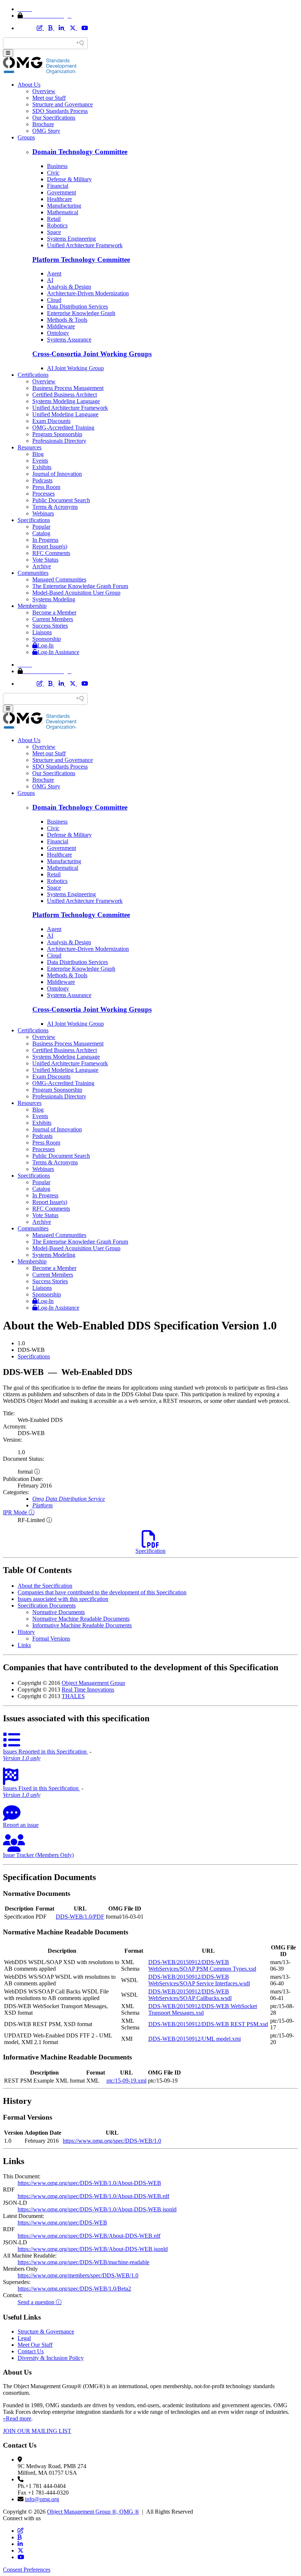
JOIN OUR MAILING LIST (37, 2431)
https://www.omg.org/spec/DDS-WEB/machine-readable (84, 2262)
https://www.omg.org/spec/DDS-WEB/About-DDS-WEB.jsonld (93, 2249)
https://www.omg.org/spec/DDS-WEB (62, 2223)
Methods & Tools (67, 320)
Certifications (33, 375)
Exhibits (42, 467)
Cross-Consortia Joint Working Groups (92, 354)
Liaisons (42, 632)
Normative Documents (59, 1612)
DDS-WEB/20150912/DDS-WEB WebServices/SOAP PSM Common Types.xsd (202, 1965)
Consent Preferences (27, 2570)
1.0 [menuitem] (21, 1343)
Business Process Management (68, 388)
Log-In (46, 645)
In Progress (45, 540)
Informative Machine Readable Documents (82, 1625)
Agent (54, 273)
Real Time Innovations (88, 1690)
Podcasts (42, 480)
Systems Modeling (54, 599)
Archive (42, 566)
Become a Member (54, 612)
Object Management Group (93, 1683)
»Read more (17, 2418)
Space (54, 232)
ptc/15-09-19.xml (126, 2081)
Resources (30, 447)
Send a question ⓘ (40, 2302)
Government (61, 192)
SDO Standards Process (60, 111)
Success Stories (50, 626)
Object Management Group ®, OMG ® (93, 2512)
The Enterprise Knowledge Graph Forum (80, 586)
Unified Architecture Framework (85, 245)
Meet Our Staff (35, 2345)
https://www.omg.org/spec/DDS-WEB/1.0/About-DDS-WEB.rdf (93, 2196)
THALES (73, 1696)
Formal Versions (51, 1639)
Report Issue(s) (50, 546)
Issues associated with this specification (63, 1599)
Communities (33, 573)
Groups (26, 137)
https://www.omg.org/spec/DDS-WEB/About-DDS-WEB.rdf (89, 2236)
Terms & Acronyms (55, 507)
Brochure (43, 124)
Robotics (57, 225)
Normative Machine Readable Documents (81, 1619)
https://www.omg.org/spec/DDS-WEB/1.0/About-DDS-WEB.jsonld (97, 2209)
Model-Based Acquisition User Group (76, 593)
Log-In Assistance (58, 652)
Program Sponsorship (57, 434)
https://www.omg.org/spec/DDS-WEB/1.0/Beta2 (74, 2289)
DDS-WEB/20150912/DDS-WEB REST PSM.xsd (208, 2024)
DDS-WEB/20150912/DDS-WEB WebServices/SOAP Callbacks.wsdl (190, 1995)
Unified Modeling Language (65, 414)
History (26, 1632)
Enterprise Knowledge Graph (81, 313)
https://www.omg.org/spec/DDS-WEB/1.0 (112, 2141)
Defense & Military (69, 179)
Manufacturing (64, 206)
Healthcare (59, 199)
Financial (58, 186)
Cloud (54, 300)
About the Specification (45, 1586)
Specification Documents (47, 1606)
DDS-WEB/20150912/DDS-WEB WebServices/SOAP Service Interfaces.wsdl (199, 1980)
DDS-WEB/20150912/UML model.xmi (195, 2039)
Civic (53, 173)
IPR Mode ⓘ (19, 1512)
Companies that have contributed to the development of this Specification (102, 1592)
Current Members (53, 619)
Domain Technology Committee (80, 152)
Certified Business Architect (65, 395)
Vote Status (45, 560)
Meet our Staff (49, 98)
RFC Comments (51, 553)
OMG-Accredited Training (63, 428)
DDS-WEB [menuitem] (31, 1350)
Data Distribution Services (77, 307)
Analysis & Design (69, 287)
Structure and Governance (63, 104)
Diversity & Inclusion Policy (51, 2358)
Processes (43, 494)
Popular (41, 527)
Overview (44, 91)
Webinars (43, 513)
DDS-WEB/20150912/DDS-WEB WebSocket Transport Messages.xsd (203, 2009)
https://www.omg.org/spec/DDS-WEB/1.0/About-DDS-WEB (89, 2183)
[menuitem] (158, 1357)
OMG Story (46, 131)
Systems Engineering (71, 239)
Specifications (34, 520)
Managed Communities (59, 579)
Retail (54, 219)
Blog (38, 454)
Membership (32, 606)
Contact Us (31, 2351)
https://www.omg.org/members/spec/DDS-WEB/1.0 (78, 2275)
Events (40, 461)
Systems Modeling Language (66, 401)
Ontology (58, 333)
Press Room (46, 487)
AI (50, 280)
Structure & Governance (46, 2331)
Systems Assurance (69, 340)
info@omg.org (42, 2499)
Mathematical (63, 212)
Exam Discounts (51, 421)
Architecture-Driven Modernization (88, 293)
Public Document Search (61, 500)
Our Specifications (54, 118)
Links (24, 1645)
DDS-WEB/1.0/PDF (80, 1917)
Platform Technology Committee (81, 260)
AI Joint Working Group (75, 368)
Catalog (41, 533)
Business (57, 166)
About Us (29, 85)
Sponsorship (47, 639)
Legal (24, 2338)
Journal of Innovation (57, 474)
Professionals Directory (59, 441)
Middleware (61, 326)
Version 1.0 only (22, 1758)
